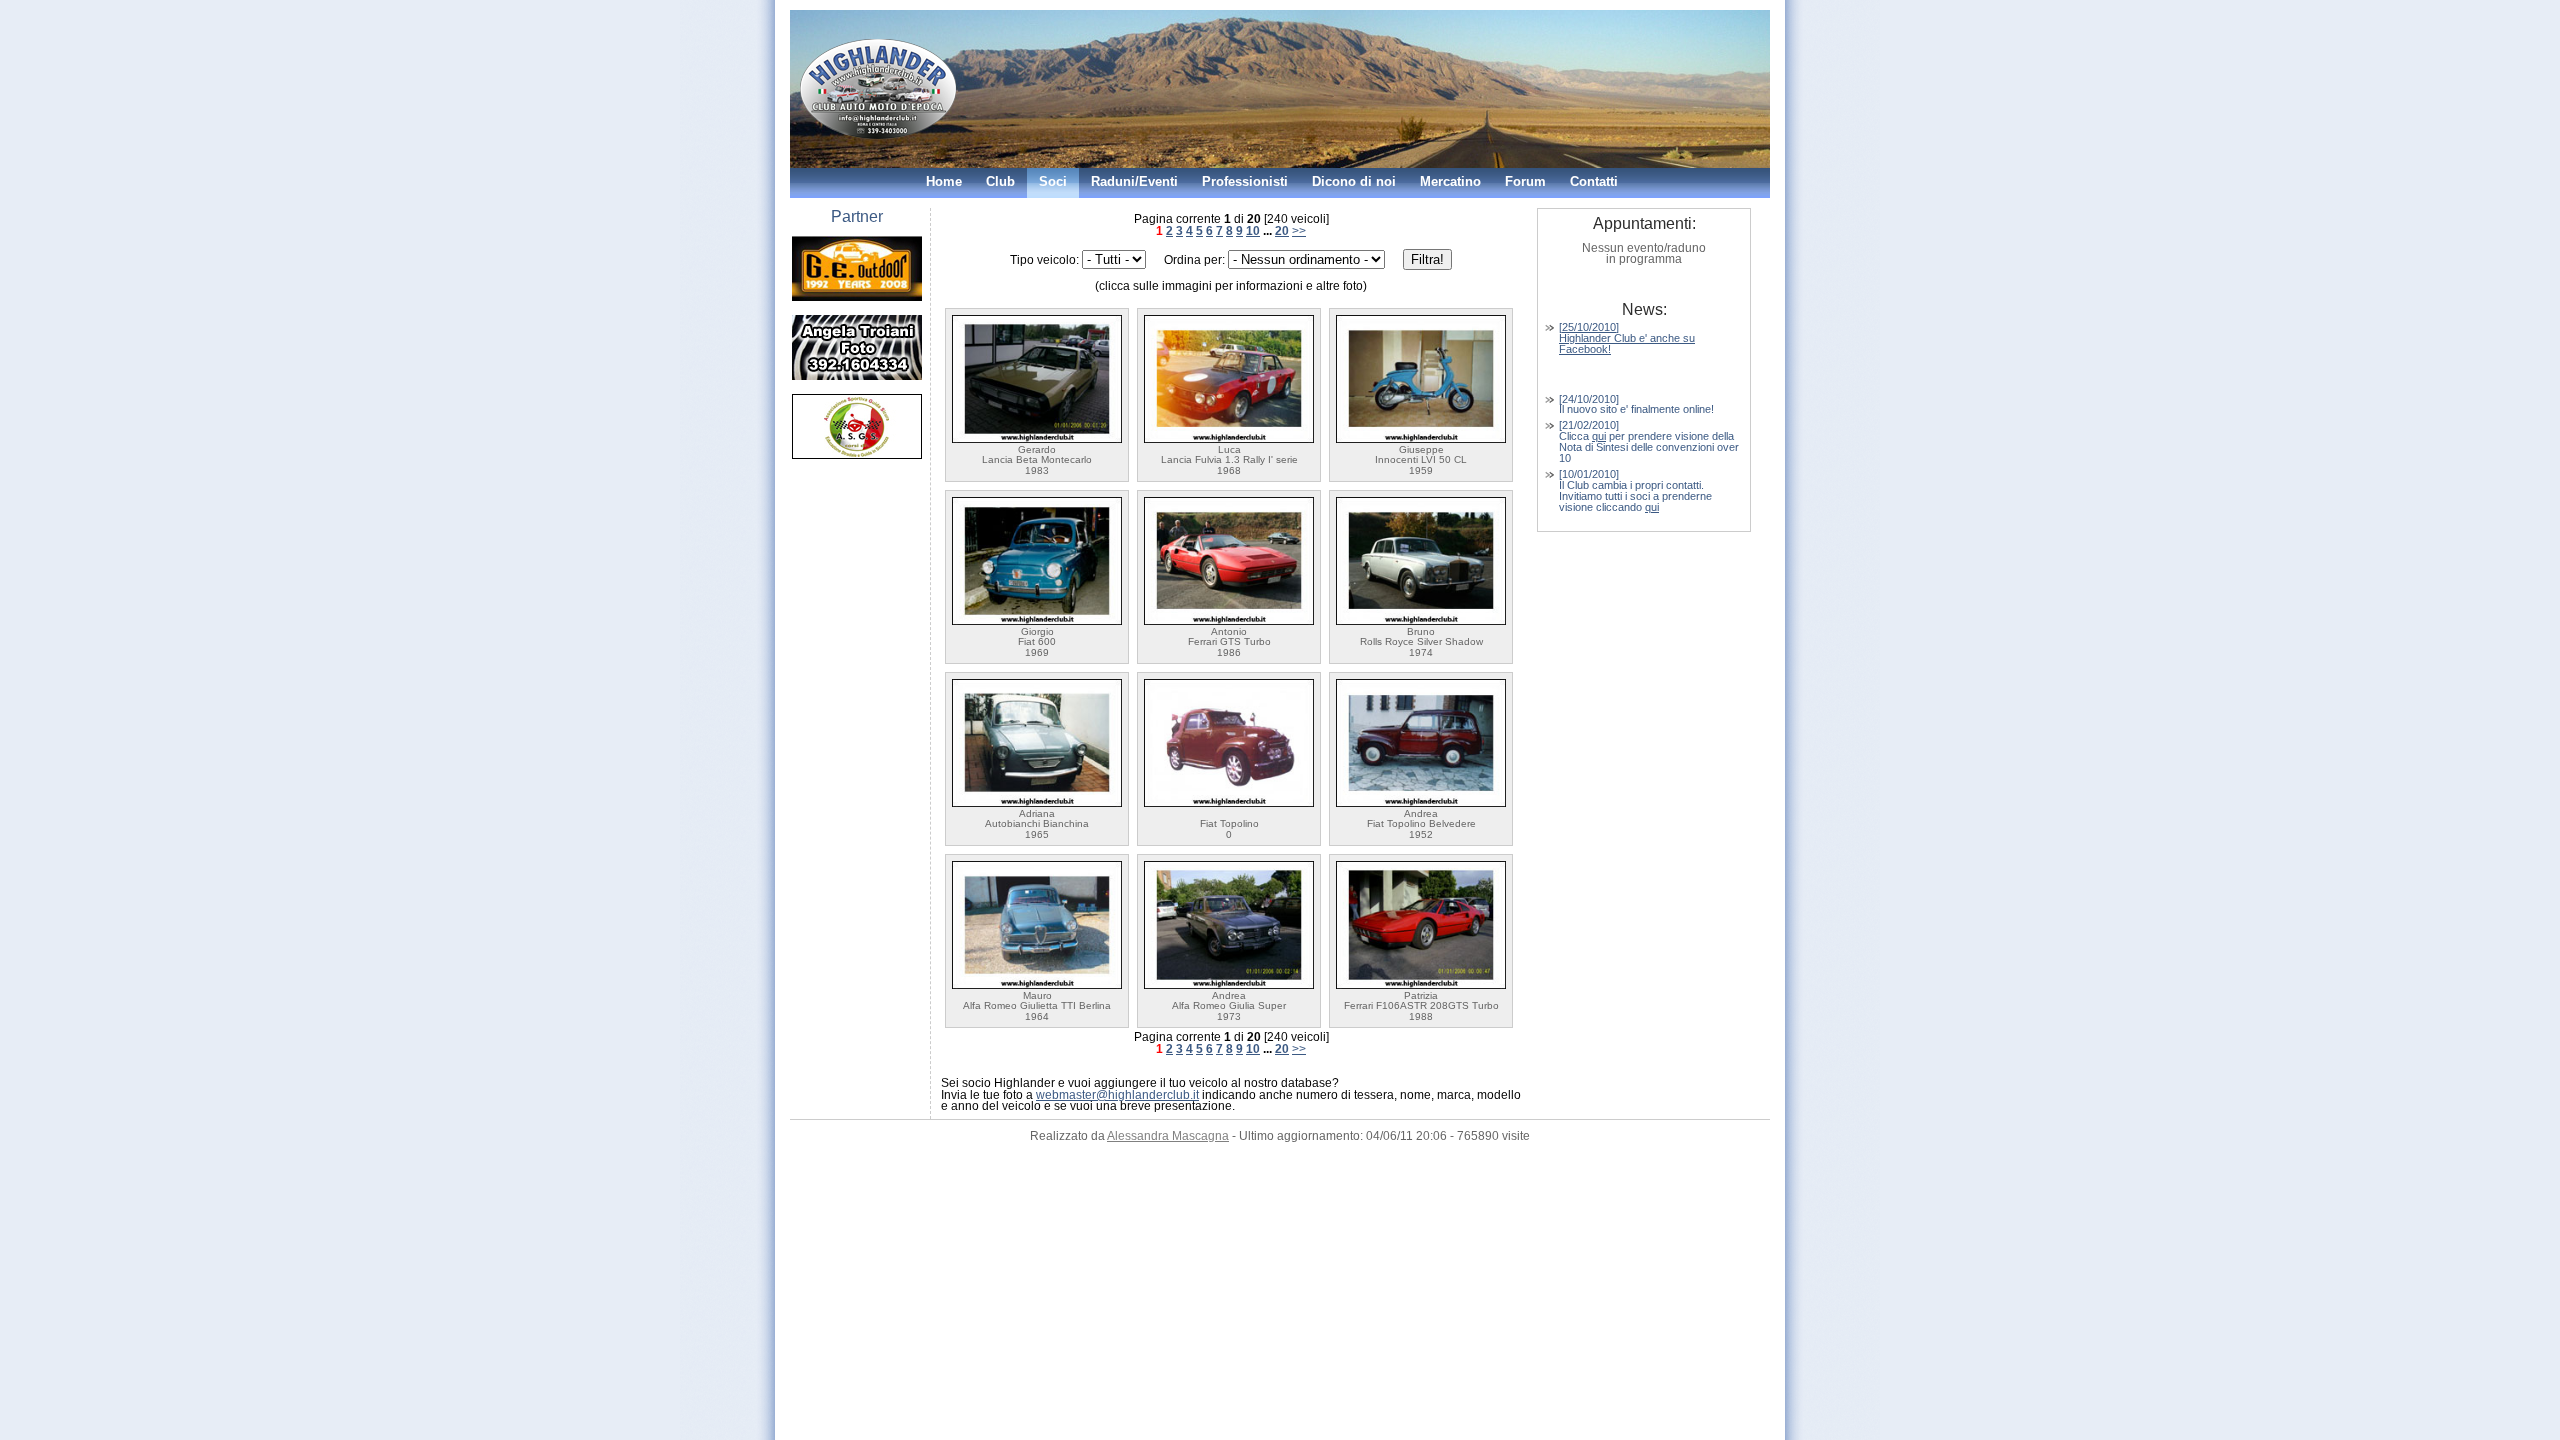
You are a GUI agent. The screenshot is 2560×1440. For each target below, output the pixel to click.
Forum (1525, 181)
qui (1599, 436)
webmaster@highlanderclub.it (1117, 1095)
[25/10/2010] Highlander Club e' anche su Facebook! (1627, 338)
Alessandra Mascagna (1168, 1136)
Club (1000, 181)
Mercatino (1450, 181)
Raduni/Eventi (1134, 181)
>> (1299, 231)
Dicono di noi (1354, 181)
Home (944, 181)
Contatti (1594, 181)
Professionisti (1245, 181)
